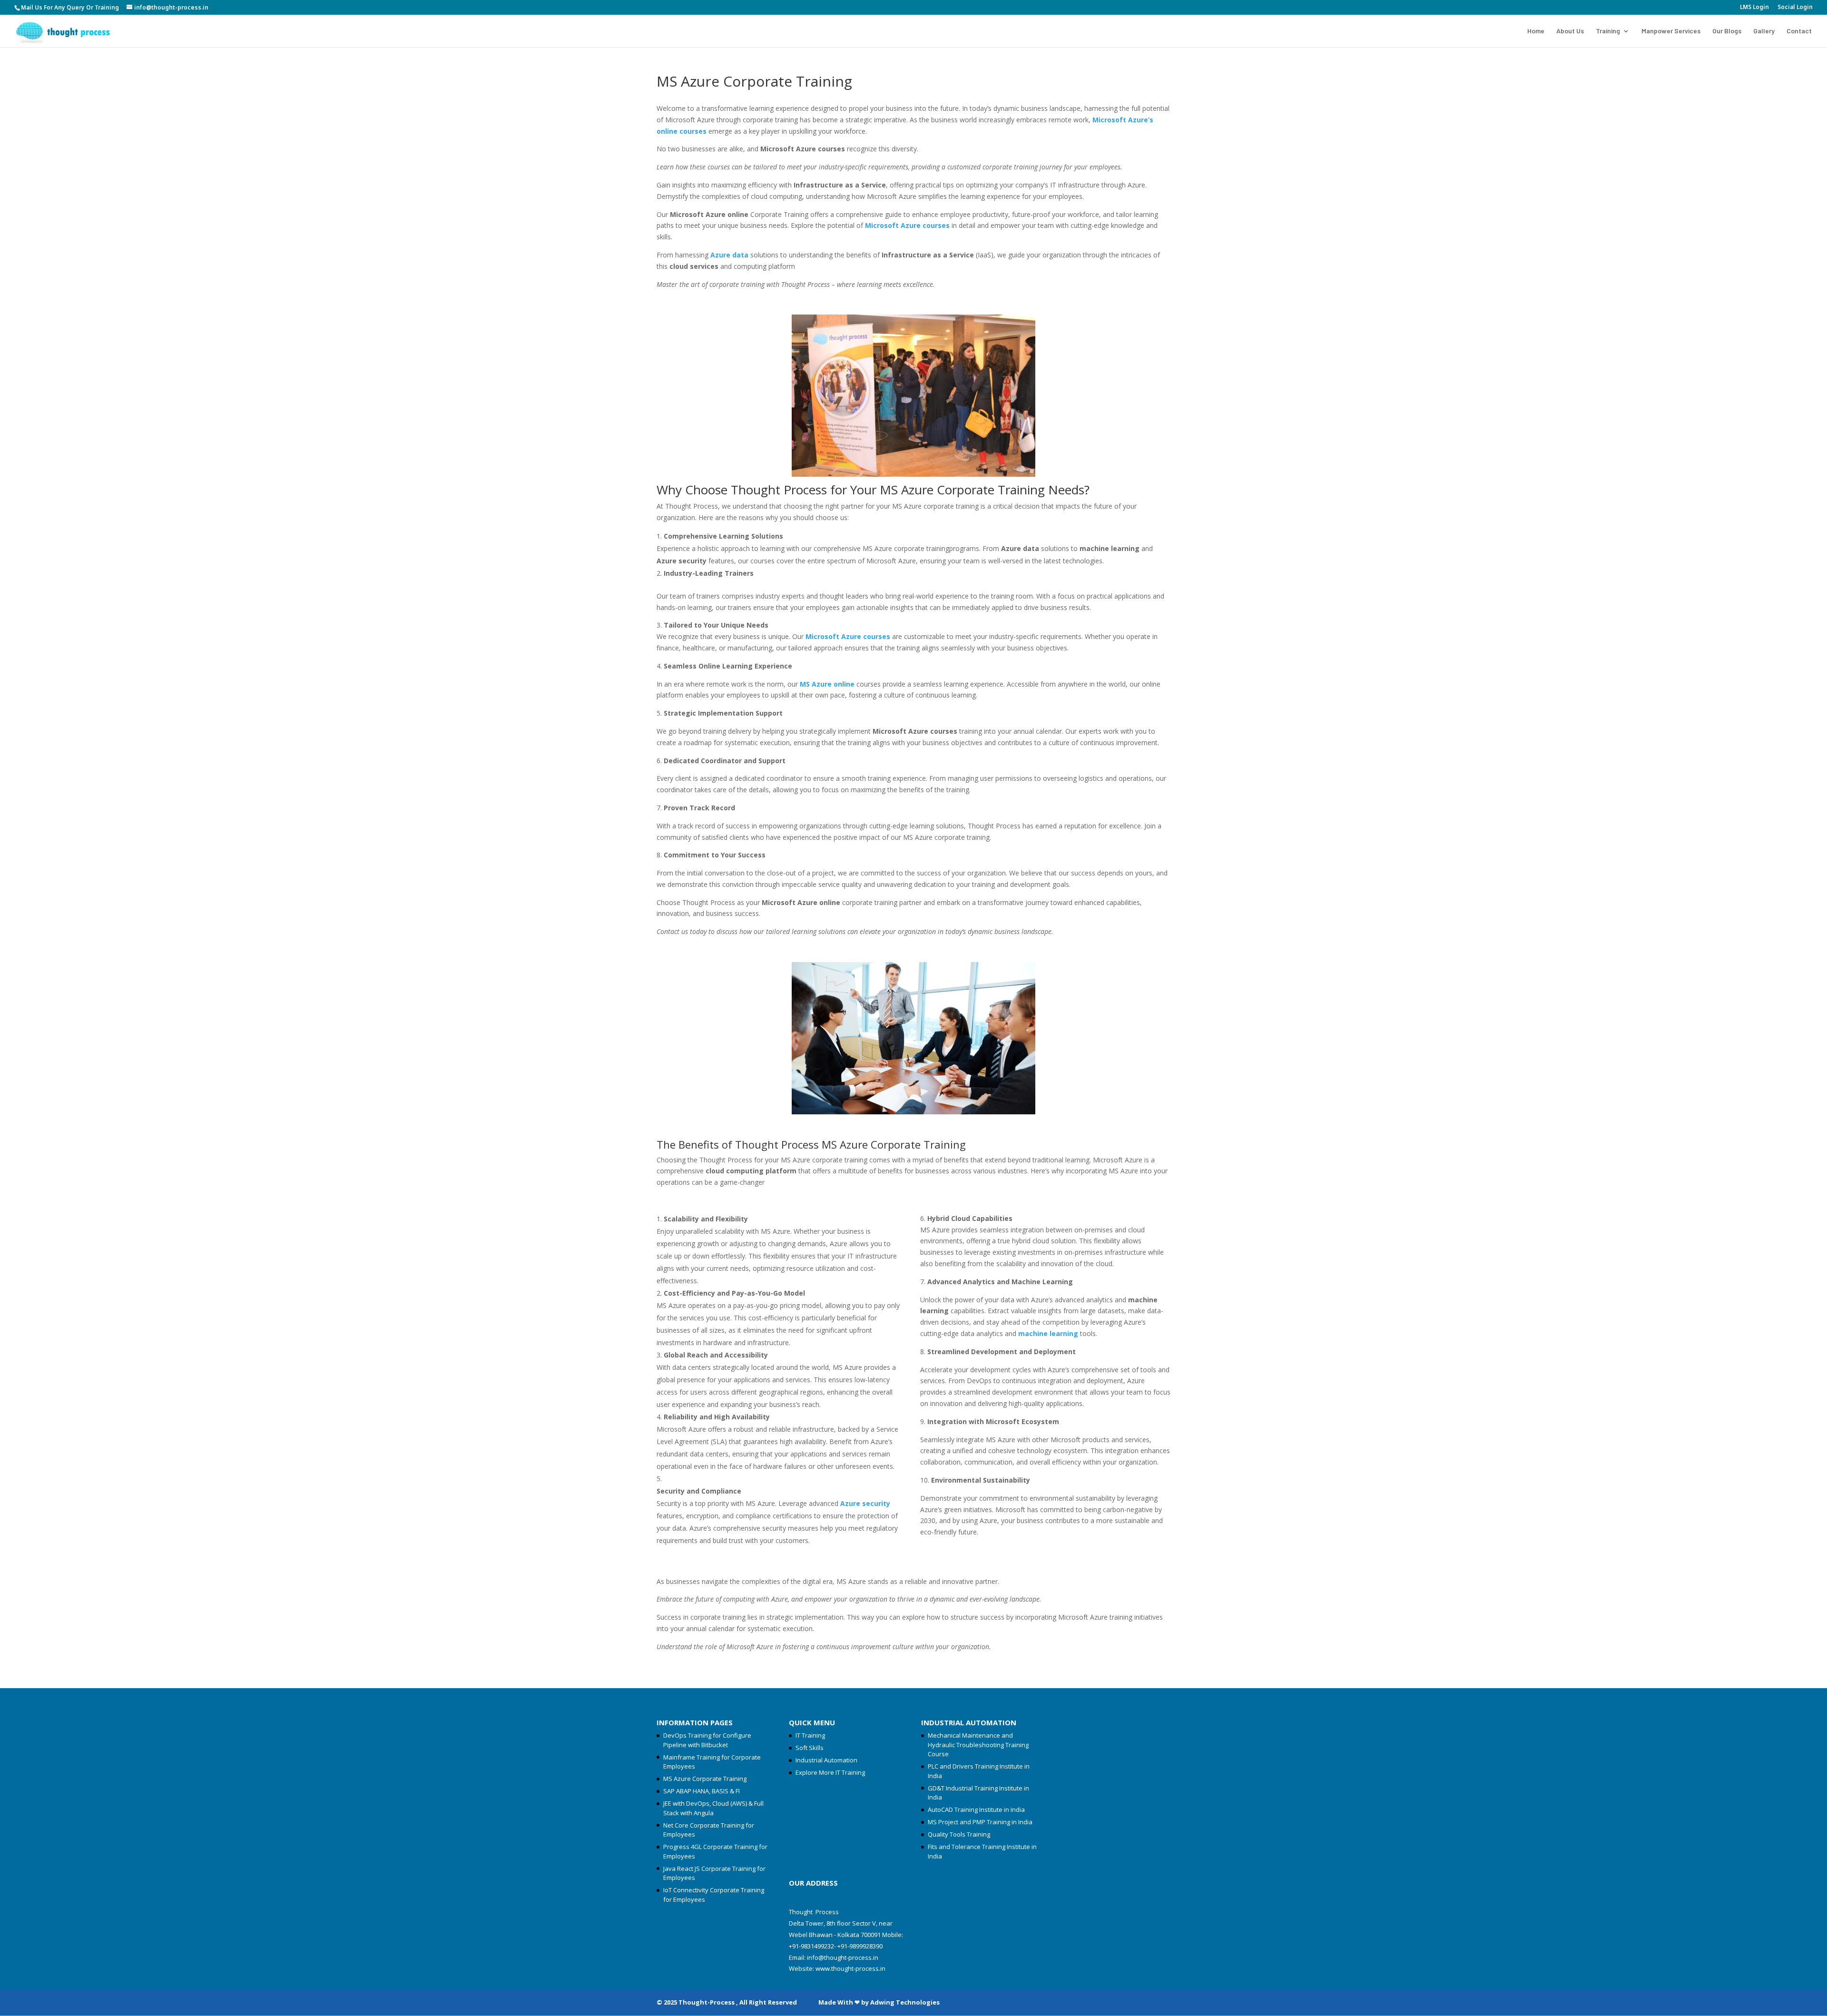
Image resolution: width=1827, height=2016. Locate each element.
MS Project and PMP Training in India (980, 1822)
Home (1536, 31)
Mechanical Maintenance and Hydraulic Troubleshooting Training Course (978, 1745)
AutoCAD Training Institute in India (976, 1809)
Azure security (865, 1503)
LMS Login (1754, 8)
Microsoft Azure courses (907, 225)
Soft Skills (810, 1748)
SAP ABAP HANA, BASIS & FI (702, 1791)
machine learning (1048, 1333)
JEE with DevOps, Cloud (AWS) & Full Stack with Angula (713, 1808)
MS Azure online (827, 684)
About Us (1570, 31)
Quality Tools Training (959, 1834)
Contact (1799, 31)
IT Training (810, 1735)
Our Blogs (1727, 31)
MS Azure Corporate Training (705, 1779)
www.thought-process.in (850, 1968)
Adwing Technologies (905, 2002)
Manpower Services (1671, 31)
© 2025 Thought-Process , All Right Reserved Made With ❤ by (763, 2002)
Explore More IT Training (830, 1772)
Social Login (1795, 8)
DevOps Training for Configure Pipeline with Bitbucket (707, 1740)
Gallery (1764, 31)
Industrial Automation (826, 1760)
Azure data (729, 255)
